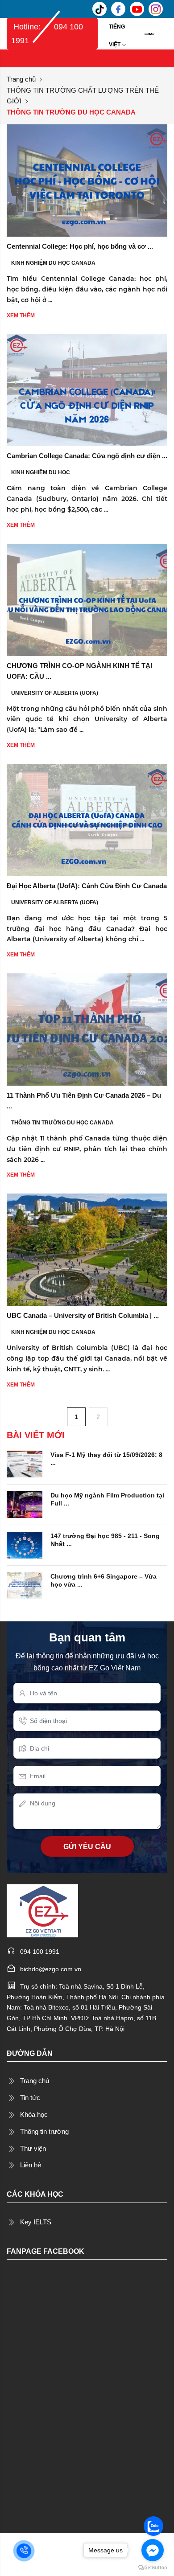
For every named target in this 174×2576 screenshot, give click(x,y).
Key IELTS (36, 2222)
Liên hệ (31, 2165)
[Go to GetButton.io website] (153, 2567)
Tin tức (30, 2098)
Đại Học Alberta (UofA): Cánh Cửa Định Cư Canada (87, 886)
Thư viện (33, 2148)
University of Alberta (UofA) (55, 693)
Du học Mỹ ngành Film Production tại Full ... (107, 1499)
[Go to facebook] (153, 2550)
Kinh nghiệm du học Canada (53, 263)
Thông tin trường (44, 2131)
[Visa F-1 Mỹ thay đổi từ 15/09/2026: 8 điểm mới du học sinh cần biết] (25, 1464)
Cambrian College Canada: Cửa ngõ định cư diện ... (87, 456)
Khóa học (34, 2115)
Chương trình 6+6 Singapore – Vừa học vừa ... (104, 1580)
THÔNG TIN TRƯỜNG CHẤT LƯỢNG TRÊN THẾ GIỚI (83, 96)
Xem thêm (21, 316)
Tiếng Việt (117, 30)
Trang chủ (21, 79)
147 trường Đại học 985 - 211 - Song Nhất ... (105, 1540)
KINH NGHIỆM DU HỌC (41, 472)
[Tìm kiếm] (163, 33)
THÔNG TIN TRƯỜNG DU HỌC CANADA (62, 1123)
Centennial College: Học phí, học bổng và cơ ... (80, 246)
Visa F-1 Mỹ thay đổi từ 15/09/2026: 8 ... (106, 1459)
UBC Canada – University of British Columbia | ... (83, 1315)
